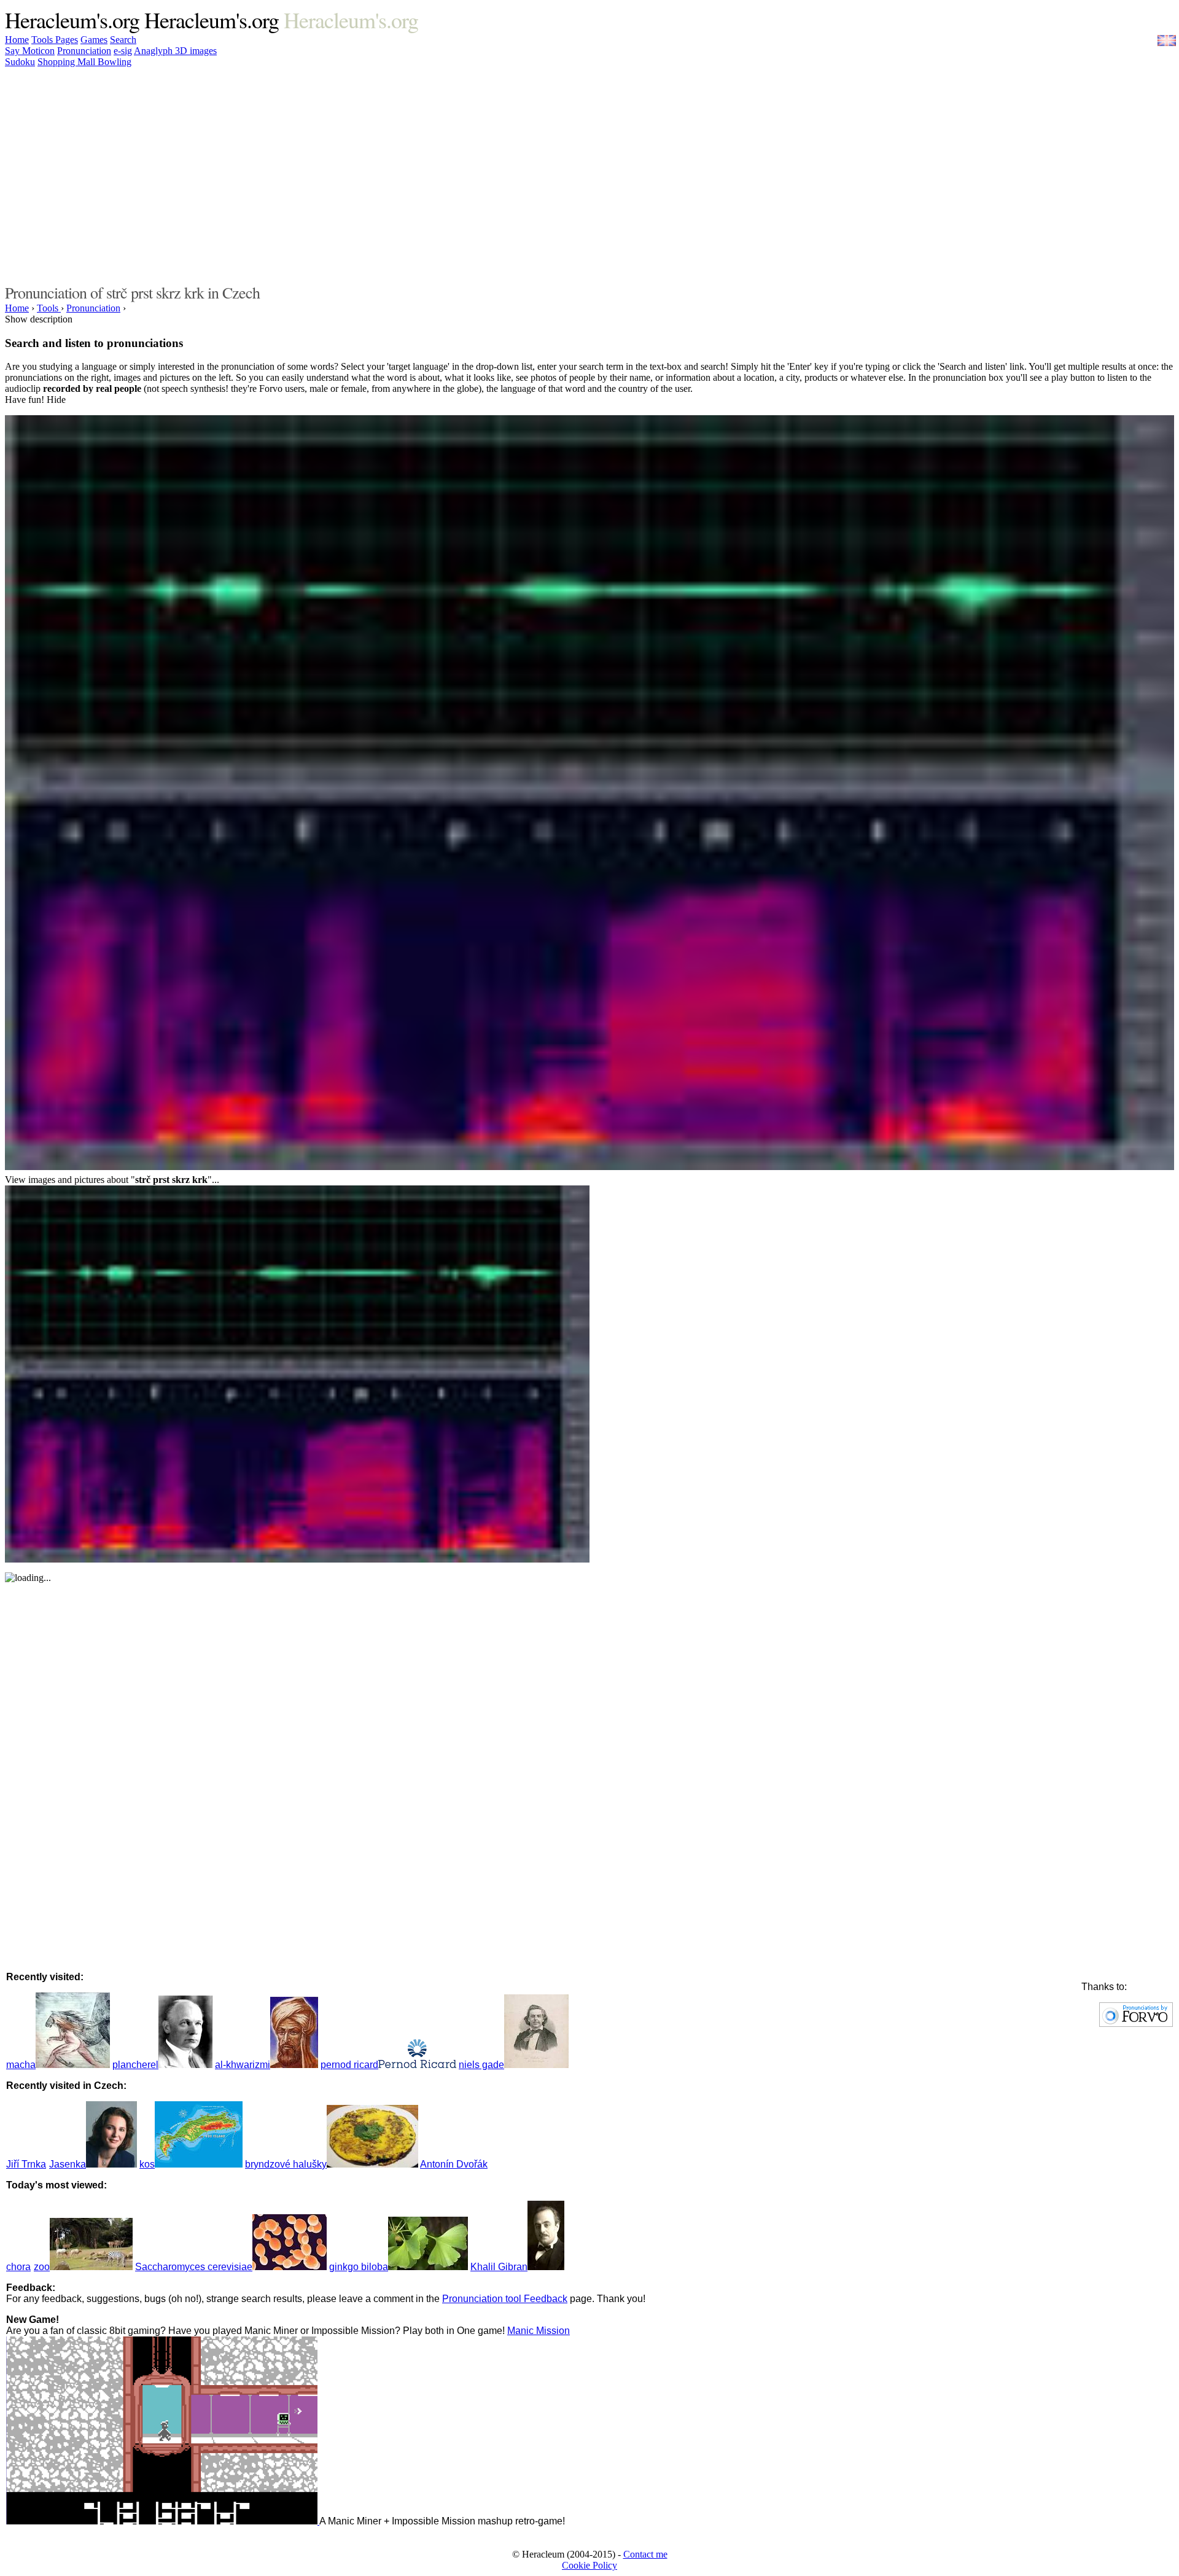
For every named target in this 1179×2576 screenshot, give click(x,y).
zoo (42, 2267)
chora (18, 2267)
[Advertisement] (791, 174)
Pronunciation (84, 51)
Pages (67, 40)
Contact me (645, 2554)
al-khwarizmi (243, 2065)
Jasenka (68, 2164)
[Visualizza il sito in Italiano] (1158, 45)
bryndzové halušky (286, 2164)
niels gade (481, 2065)
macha (21, 2065)
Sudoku (20, 62)
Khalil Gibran (499, 2267)
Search (123, 40)
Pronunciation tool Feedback (505, 2299)
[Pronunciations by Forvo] (1136, 2024)
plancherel (135, 2065)
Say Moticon (30, 51)
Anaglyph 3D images (175, 51)
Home (17, 40)
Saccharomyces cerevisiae (194, 2267)
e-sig (123, 51)
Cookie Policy (589, 2565)
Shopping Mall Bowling (84, 62)
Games (94, 40)
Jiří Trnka (26, 2164)
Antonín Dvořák (454, 2164)
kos (147, 2164)
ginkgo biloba (359, 2267)
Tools (43, 40)
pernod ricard (349, 2065)
